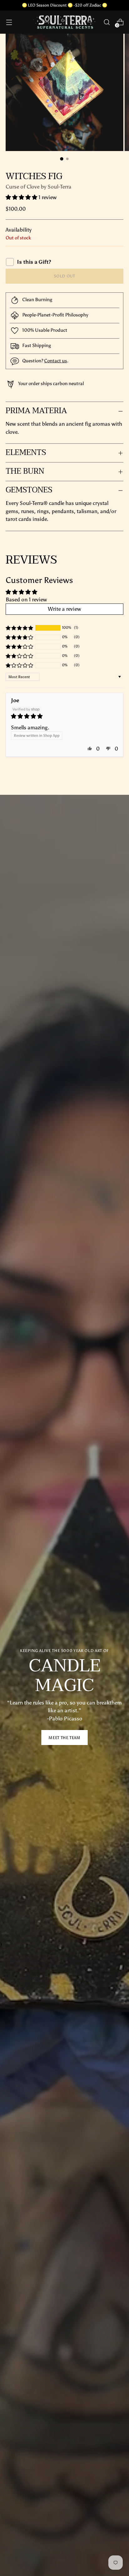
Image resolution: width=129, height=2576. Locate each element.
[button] (22, 197)
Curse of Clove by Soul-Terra (39, 187)
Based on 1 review (26, 599)
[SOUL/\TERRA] (64, 22)
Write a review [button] (64, 609)
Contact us (56, 361)
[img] (64, 716)
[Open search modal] (107, 22)
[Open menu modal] (9, 22)
